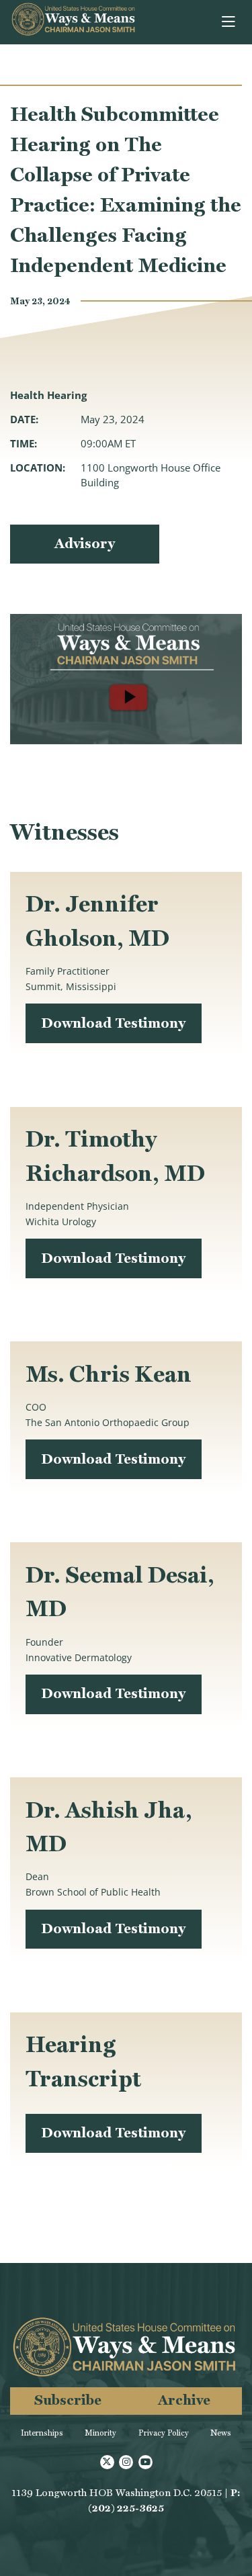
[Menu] (229, 22)
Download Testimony (113, 1023)
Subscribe (68, 2400)
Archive (184, 2400)
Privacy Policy (164, 2433)
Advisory (85, 543)
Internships (42, 2433)
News (221, 2433)
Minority (100, 2433)
